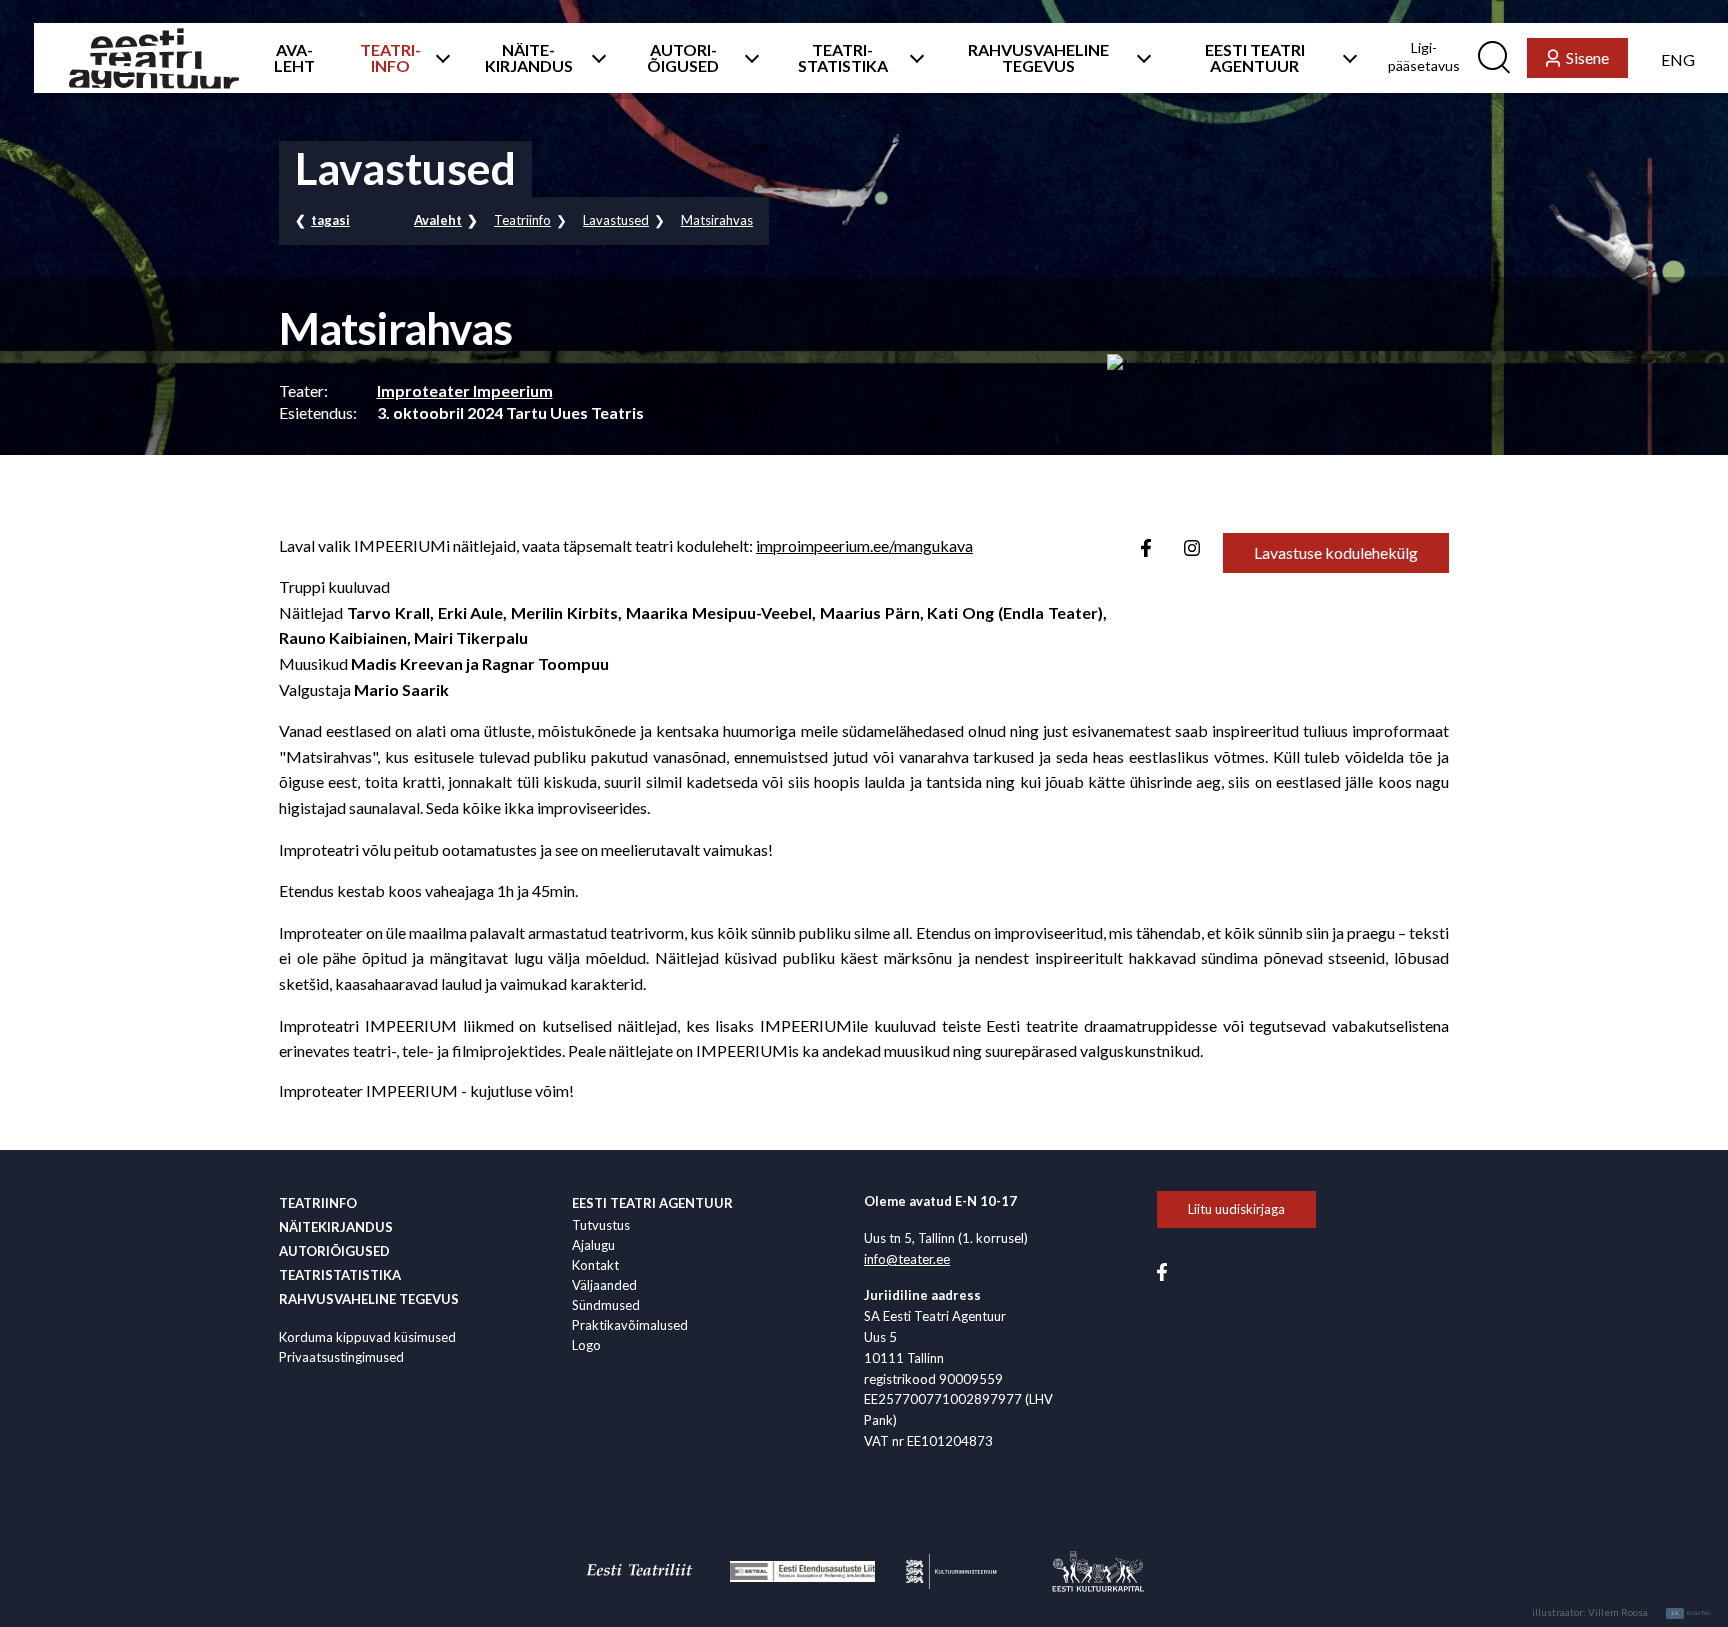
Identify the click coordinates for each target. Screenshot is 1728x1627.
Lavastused (616, 220)
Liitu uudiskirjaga (1236, 1209)
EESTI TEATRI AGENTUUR (1255, 58)
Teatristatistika (340, 1275)
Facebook (1146, 548)
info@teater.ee (907, 1259)
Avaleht (438, 220)
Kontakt (595, 1265)
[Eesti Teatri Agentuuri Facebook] (1162, 1270)
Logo (586, 1345)
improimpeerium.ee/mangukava (864, 545)
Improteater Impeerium (465, 390)
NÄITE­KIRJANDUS (529, 58)
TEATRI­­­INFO (390, 58)
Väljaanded (604, 1285)
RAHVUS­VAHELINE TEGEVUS (1038, 58)
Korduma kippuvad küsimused (367, 1337)
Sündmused (606, 1305)
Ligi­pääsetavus (1424, 56)
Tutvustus (601, 1225)
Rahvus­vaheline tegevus (369, 1299)
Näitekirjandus (336, 1227)
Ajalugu (593, 1245)
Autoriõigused (334, 1251)
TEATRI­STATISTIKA (843, 58)
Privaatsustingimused (341, 1357)
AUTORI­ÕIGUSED (683, 58)
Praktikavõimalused (630, 1325)
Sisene (1587, 57)
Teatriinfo (522, 220)
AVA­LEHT (294, 58)
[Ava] (438, 58)
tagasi (330, 220)
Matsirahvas (717, 220)
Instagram (1192, 548)
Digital (1691, 1613)
